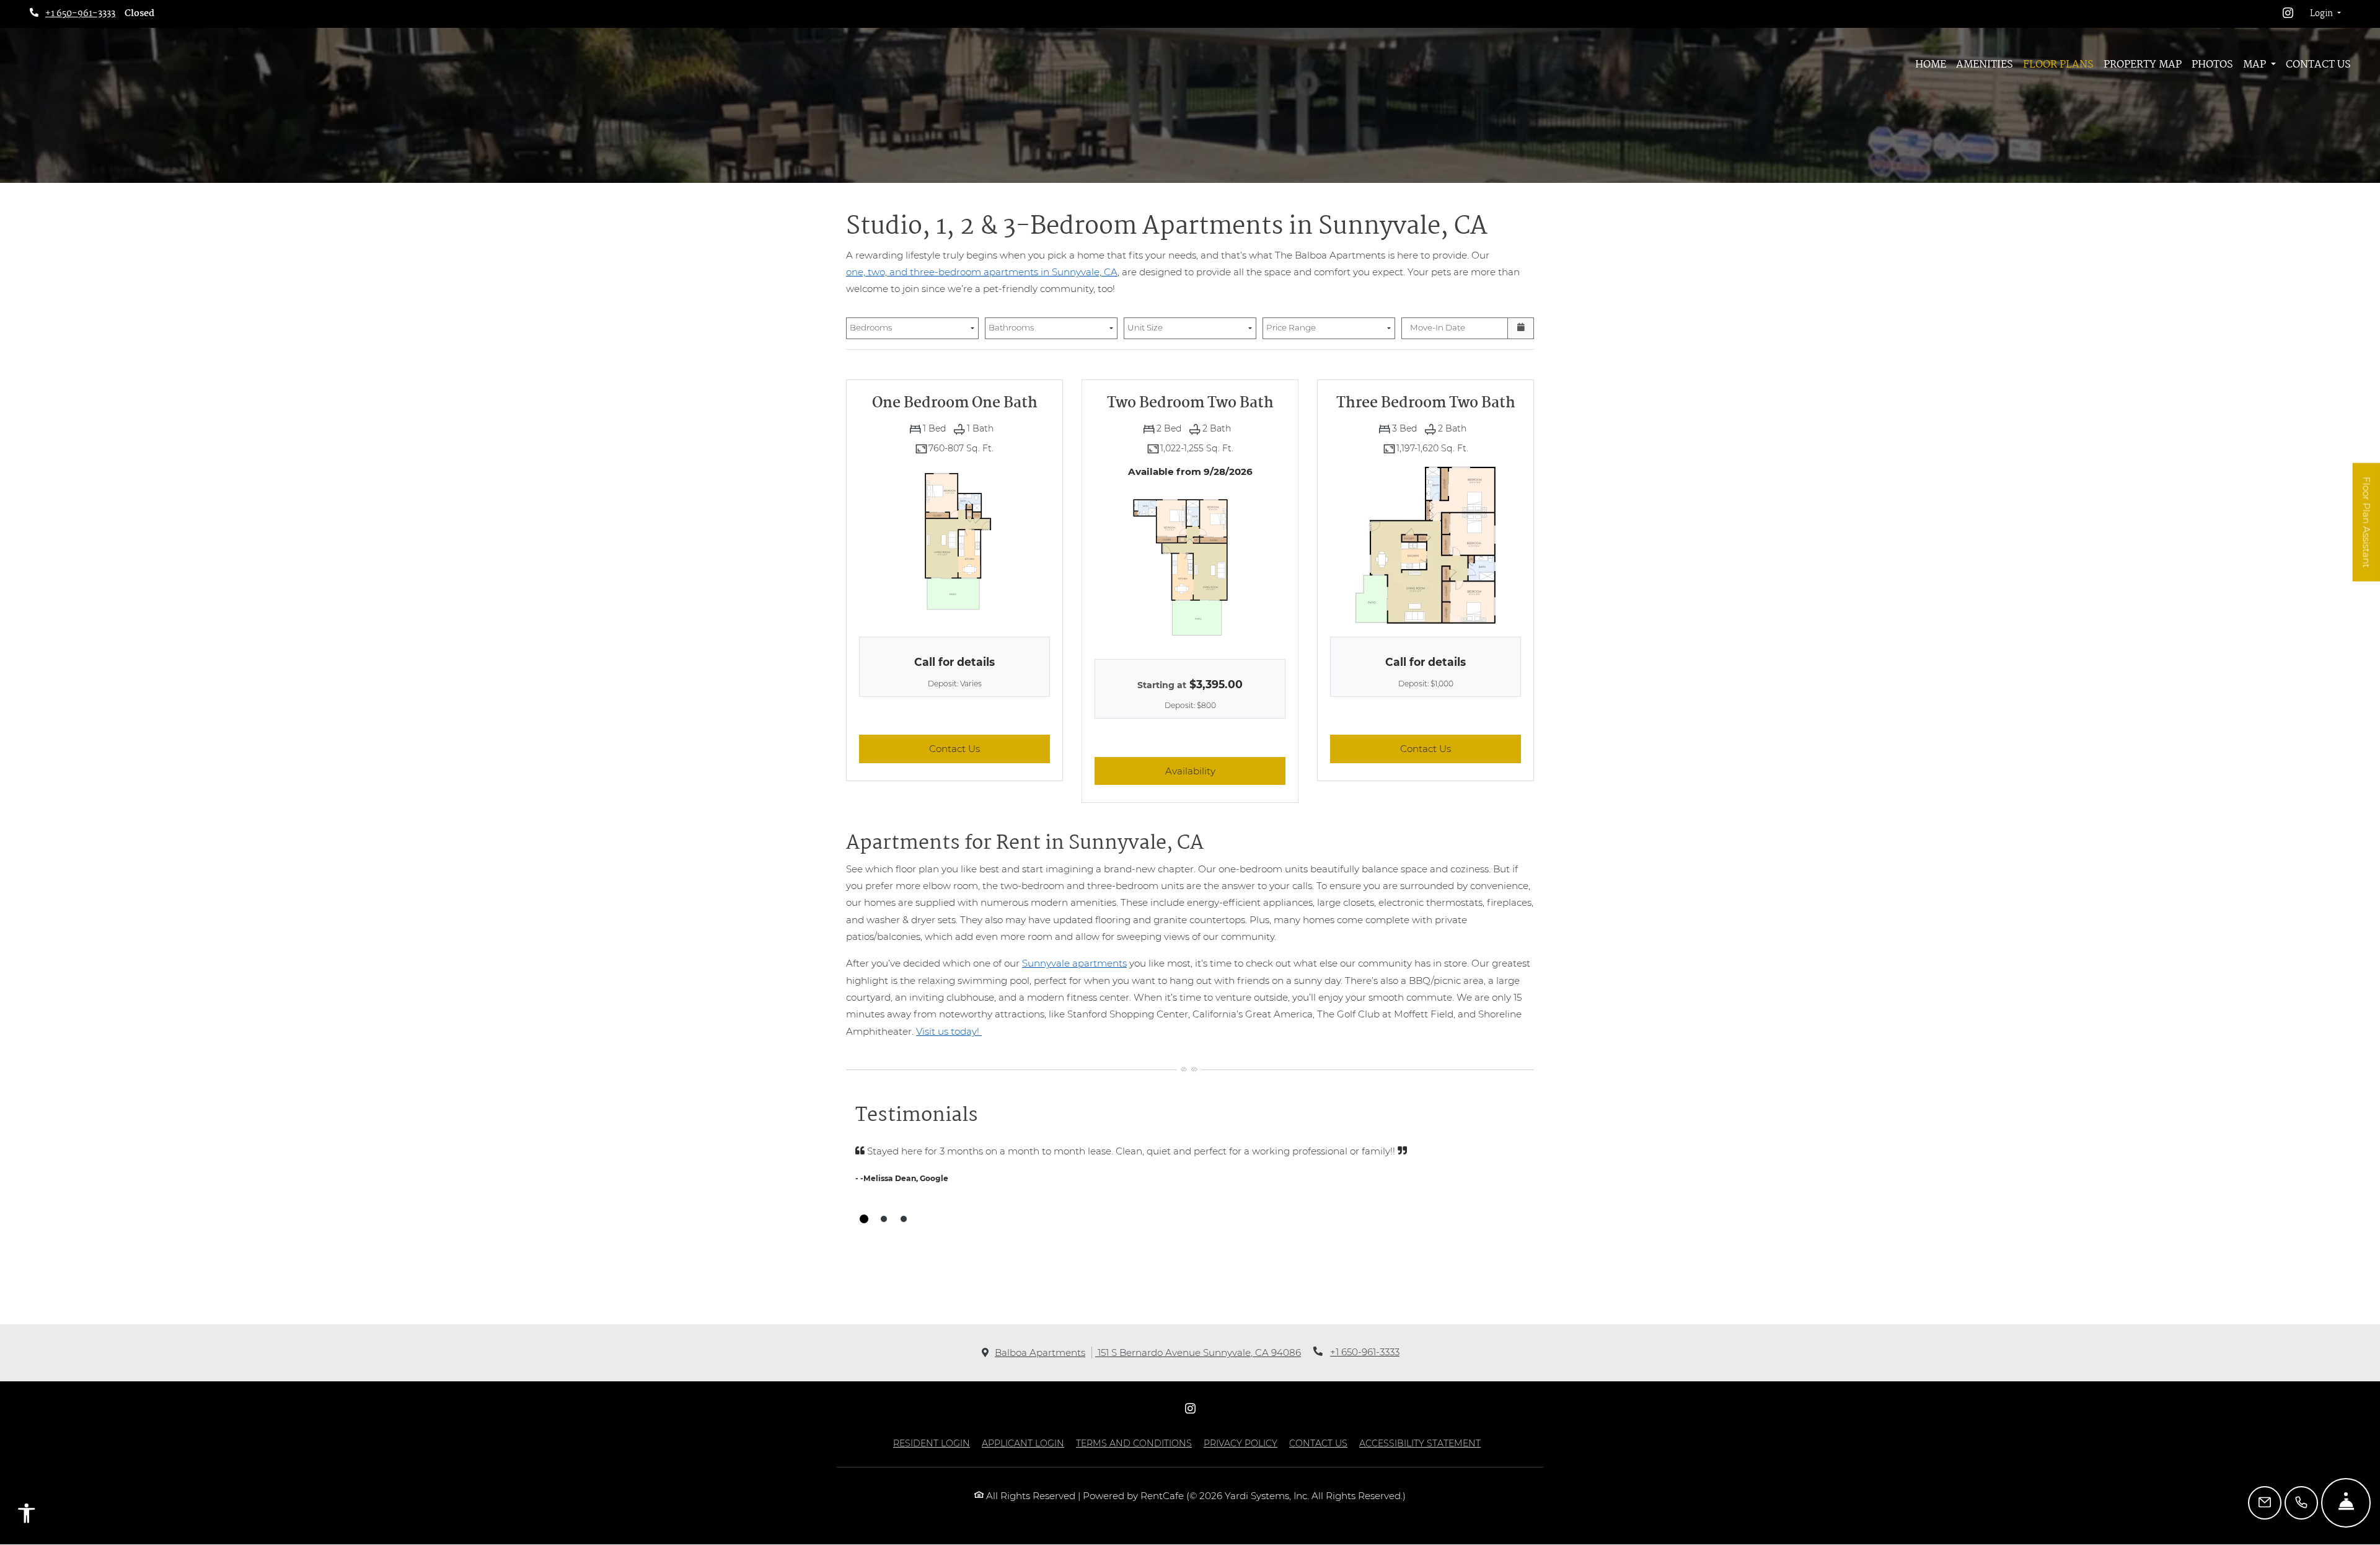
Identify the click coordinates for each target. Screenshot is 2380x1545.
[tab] (864, 1219)
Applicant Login (1023, 1443)
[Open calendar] (1521, 329)
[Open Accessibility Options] (27, 1516)
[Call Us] (2301, 1503)
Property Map (2143, 65)
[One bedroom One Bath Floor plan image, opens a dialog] (954, 544)
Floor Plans (2058, 65)
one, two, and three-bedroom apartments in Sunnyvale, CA (982, 272)
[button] (2325, 14)
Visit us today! (949, 1031)
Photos (2212, 65)
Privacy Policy (1241, 1443)
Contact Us (2318, 65)
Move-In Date (1438, 327)
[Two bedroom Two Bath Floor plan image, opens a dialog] (1190, 566)
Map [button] (2256, 65)
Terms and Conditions (1134, 1443)
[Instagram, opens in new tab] (2288, 14)
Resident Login (932, 1443)
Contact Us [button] (989, 748)
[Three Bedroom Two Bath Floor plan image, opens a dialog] (1426, 544)
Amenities (1985, 65)
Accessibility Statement (1420, 1443)
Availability (1225, 771)
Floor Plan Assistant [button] (2367, 529)
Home (1931, 65)
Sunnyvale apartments (1074, 963)
